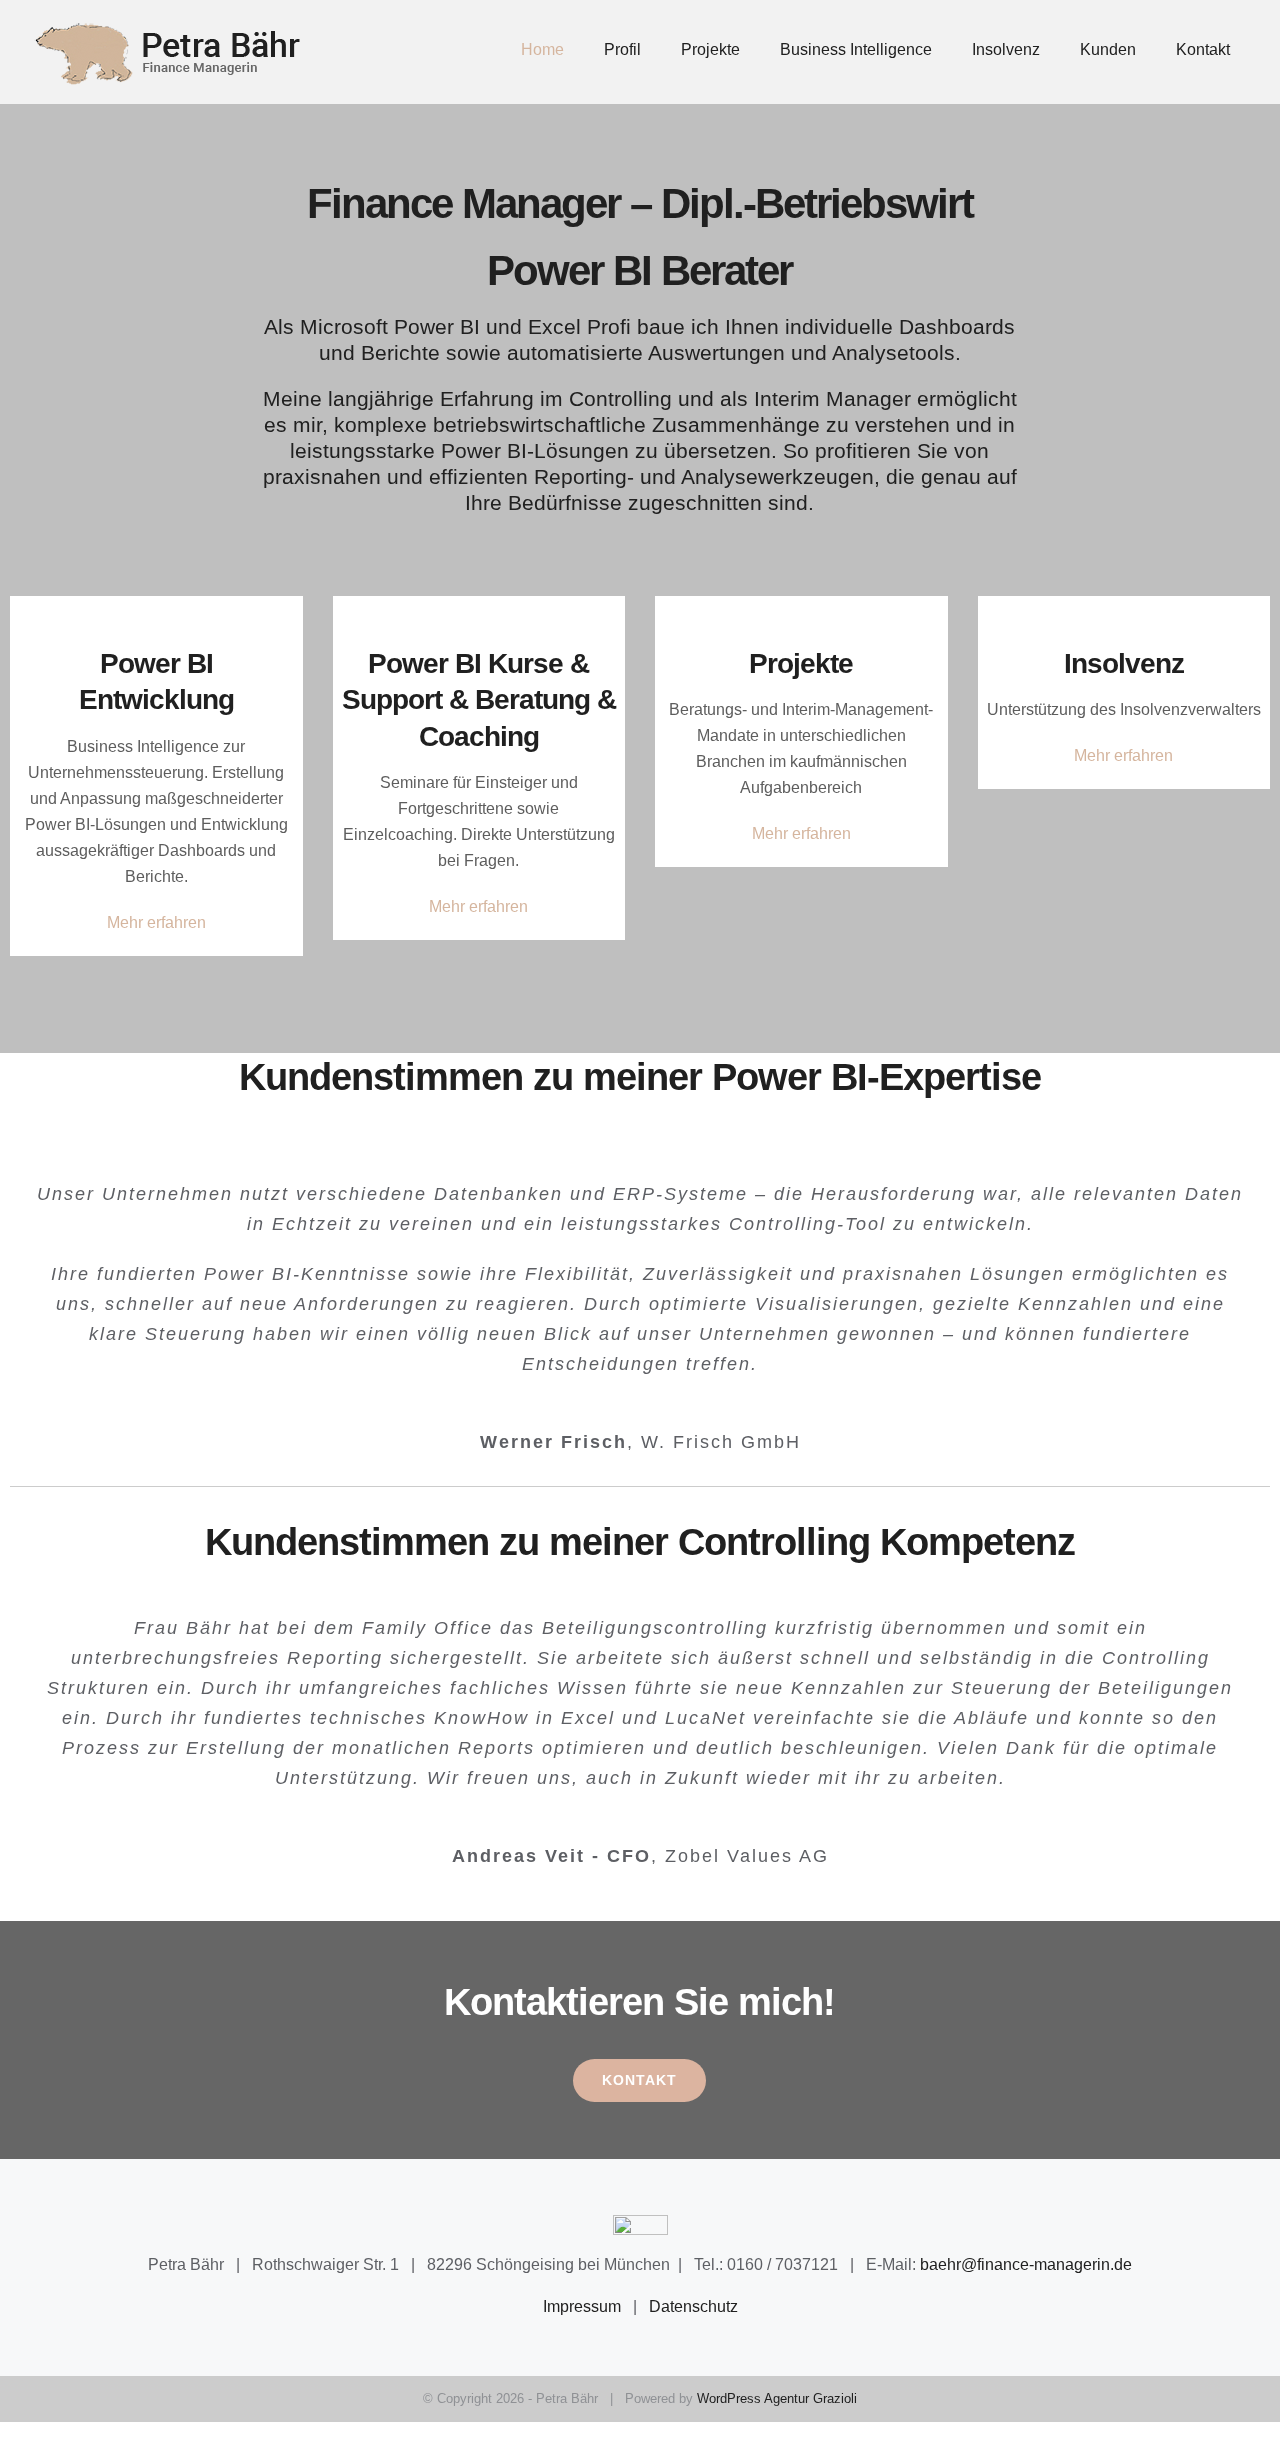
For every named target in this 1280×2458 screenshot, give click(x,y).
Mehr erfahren (156, 922)
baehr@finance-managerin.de (1026, 2264)
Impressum (582, 2306)
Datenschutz (693, 2306)
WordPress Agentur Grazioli (777, 2398)
